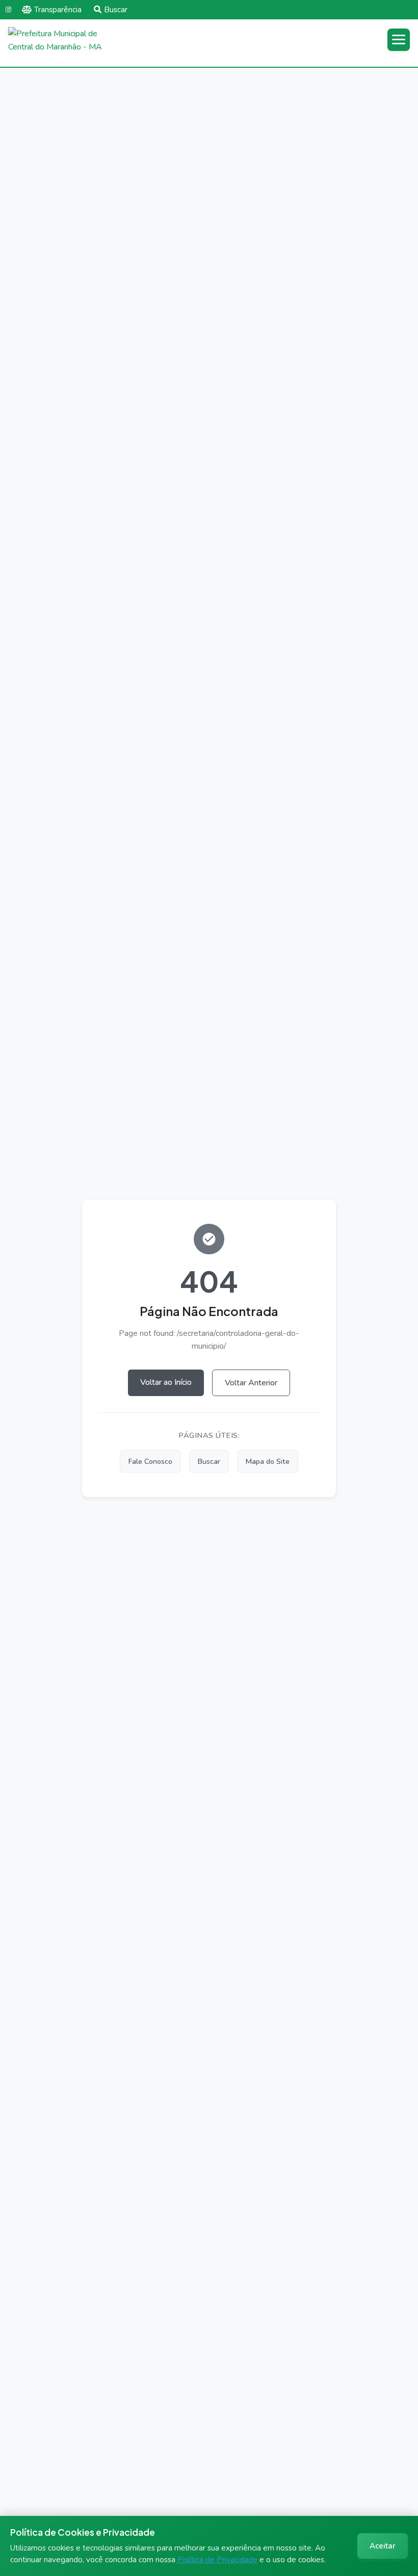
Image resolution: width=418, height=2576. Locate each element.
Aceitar (383, 2546)
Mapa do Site (268, 1461)
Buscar (116, 10)
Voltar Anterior (251, 1383)
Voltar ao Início (166, 1382)
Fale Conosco (150, 1461)
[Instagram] (8, 10)
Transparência (58, 10)
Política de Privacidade (217, 2560)
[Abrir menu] (399, 40)
